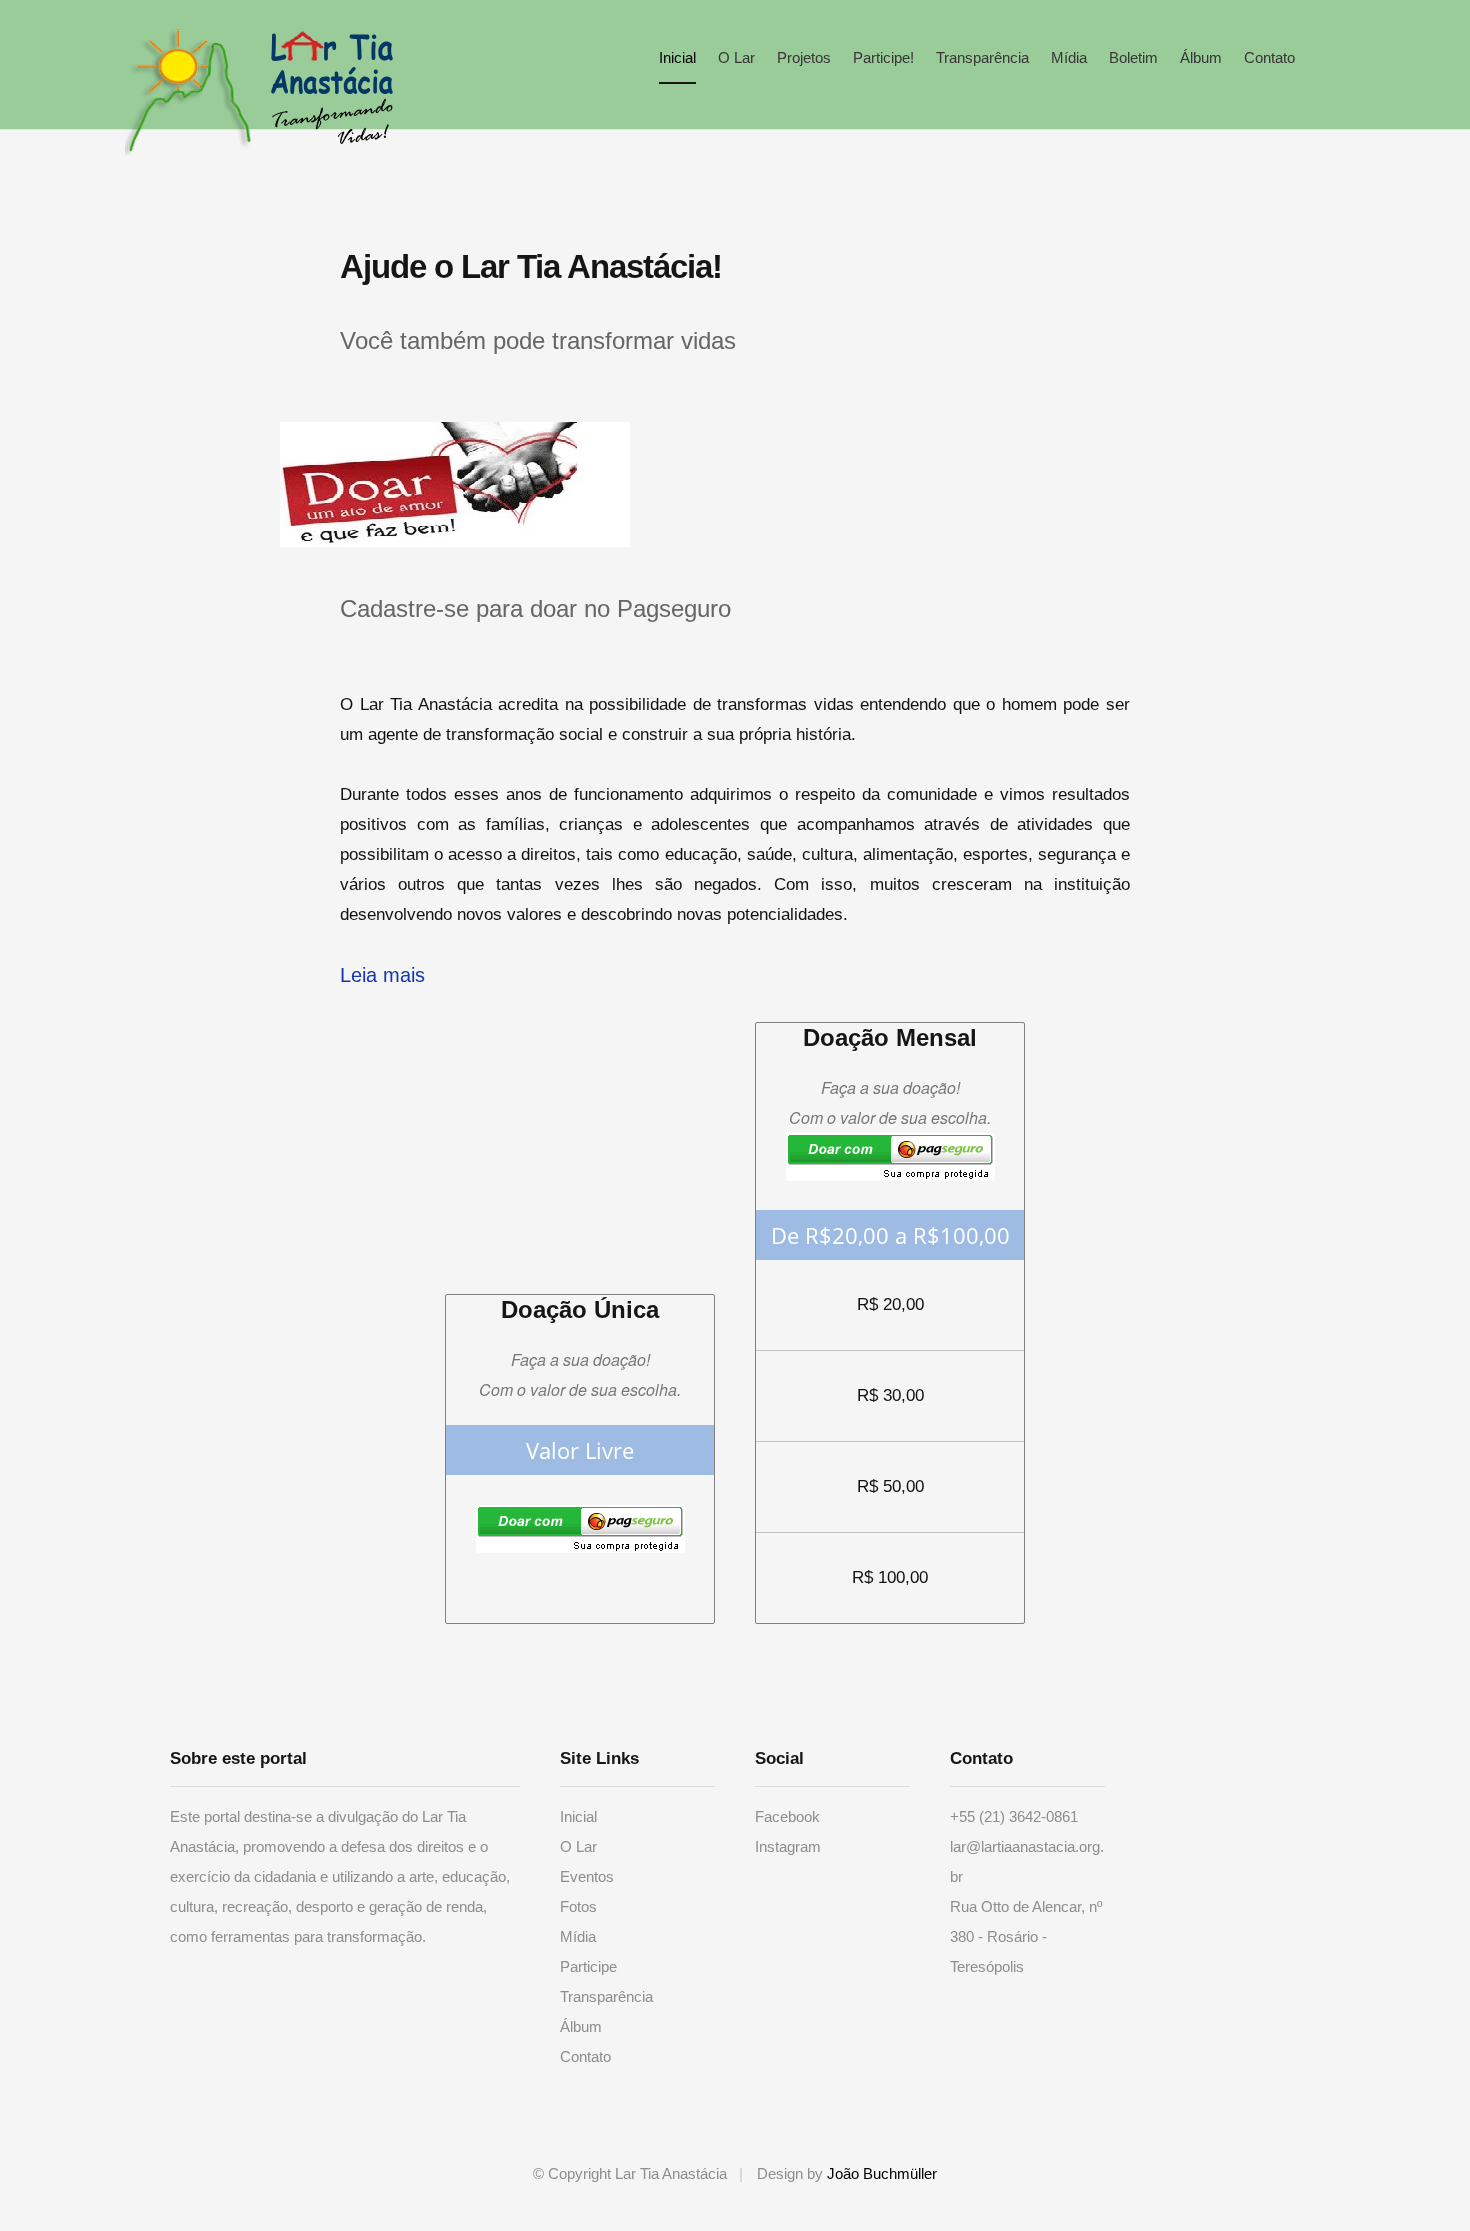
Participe (588, 1966)
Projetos (804, 57)
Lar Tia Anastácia (190, 90)
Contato (1269, 57)
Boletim (1133, 57)
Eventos (587, 1876)
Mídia (1069, 57)
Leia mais (382, 975)
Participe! (883, 57)
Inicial (677, 57)
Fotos (578, 1906)
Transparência (982, 57)
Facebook (787, 1816)
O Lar (736, 57)
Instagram (788, 1846)
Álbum (1201, 57)
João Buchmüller (882, 2173)
